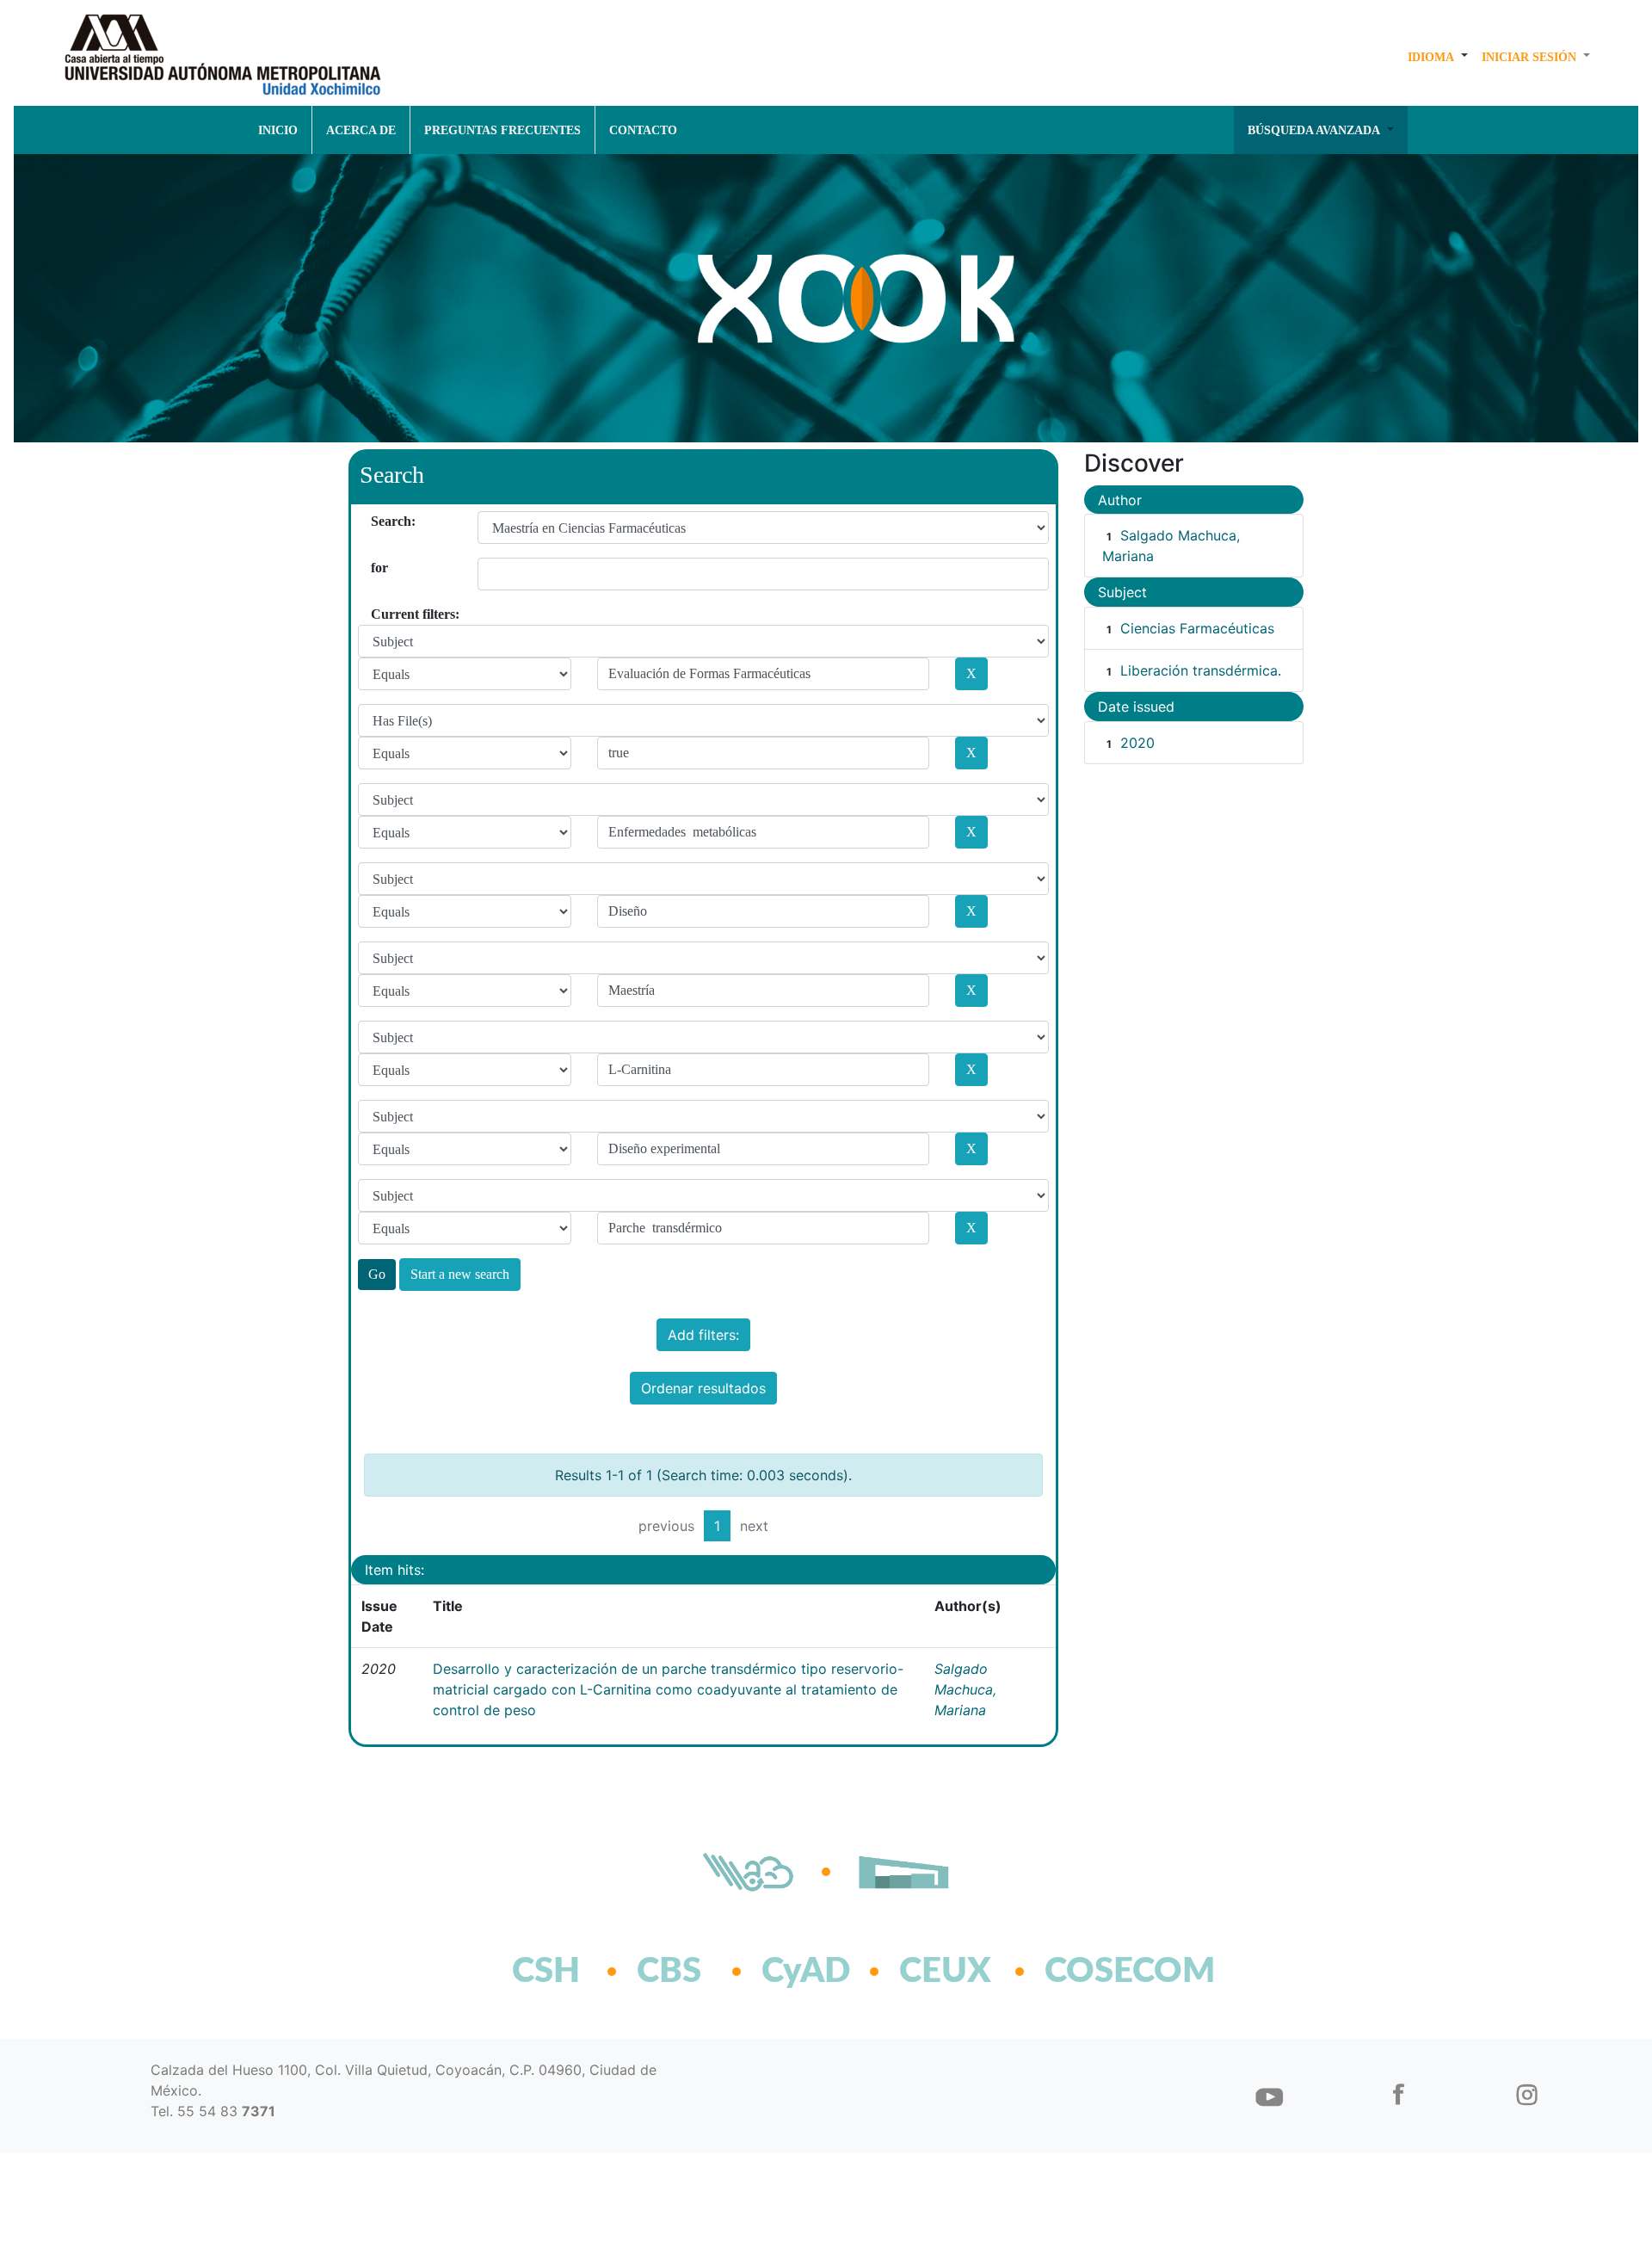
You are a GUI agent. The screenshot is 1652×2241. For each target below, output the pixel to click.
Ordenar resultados (703, 1388)
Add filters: (703, 1335)
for (377, 568)
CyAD (806, 1972)
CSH (546, 1972)
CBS (669, 1972)
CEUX (945, 1972)
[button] (1438, 57)
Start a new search (460, 1274)
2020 (1137, 743)
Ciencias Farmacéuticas (1197, 628)
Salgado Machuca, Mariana (965, 1689)
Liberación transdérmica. (1201, 670)
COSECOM (1092, 1972)
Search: (377, 521)
